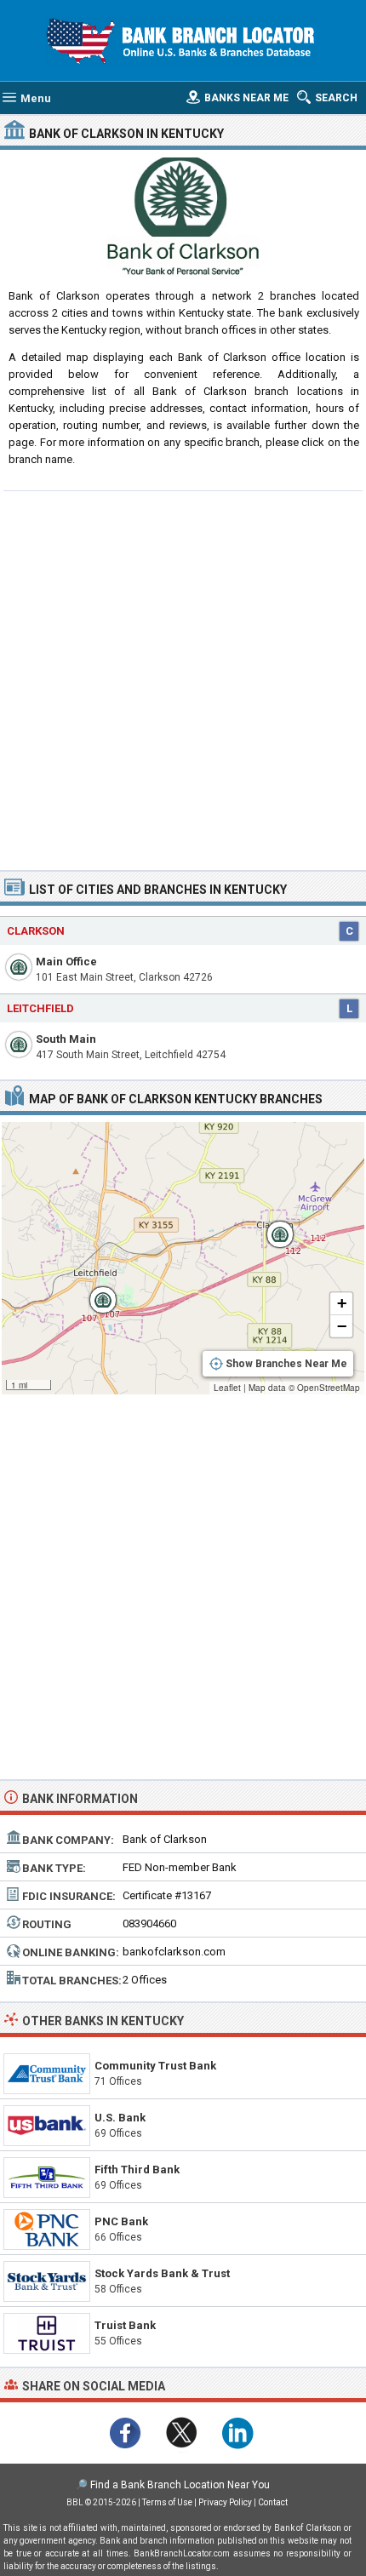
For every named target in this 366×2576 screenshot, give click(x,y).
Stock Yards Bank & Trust (162, 2273)
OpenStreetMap (329, 1388)
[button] (94, 1291)
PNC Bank (121, 2221)
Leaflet (227, 1388)
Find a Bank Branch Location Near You (180, 2485)
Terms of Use (167, 2502)
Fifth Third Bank (137, 2170)
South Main (66, 1039)
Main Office (66, 962)
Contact (273, 2502)
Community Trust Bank (155, 2066)
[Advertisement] (183, 678)
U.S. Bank (120, 2118)
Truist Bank (125, 2325)
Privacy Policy (225, 2502)
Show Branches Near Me (286, 1364)
